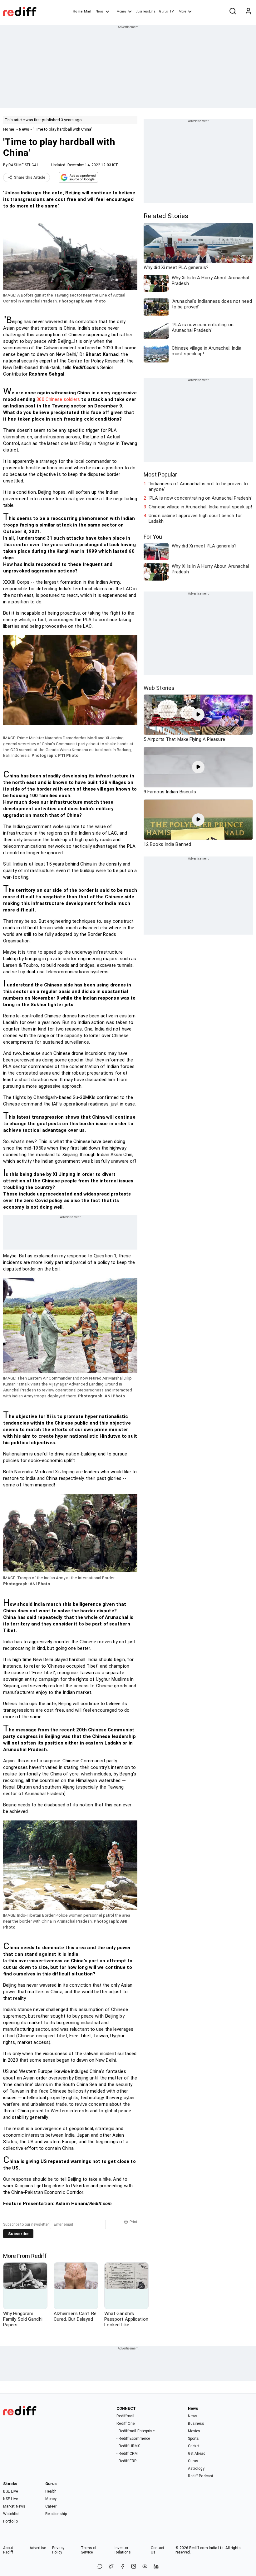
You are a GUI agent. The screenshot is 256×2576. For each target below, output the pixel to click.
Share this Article (30, 177)
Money (121, 11)
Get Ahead (197, 2454)
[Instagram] (134, 2567)
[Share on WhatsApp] (100, 2567)
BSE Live (10, 2491)
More (182, 11)
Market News (14, 2506)
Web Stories (159, 688)
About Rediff (8, 2550)
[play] (198, 715)
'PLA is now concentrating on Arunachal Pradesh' (200, 498)
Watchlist (11, 2514)
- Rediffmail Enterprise (135, 2431)
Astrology (196, 2469)
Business (196, 2424)
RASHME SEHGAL (23, 165)
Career (51, 2506)
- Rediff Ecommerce (133, 2439)
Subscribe (18, 2234)
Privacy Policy (58, 2550)
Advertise (38, 2548)
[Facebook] (122, 2567)
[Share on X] (111, 2567)
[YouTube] (145, 2567)
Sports (194, 2439)
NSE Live (10, 2499)
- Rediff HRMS (128, 2446)
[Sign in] (248, 12)
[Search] (233, 12)
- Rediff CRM (127, 2454)
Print (133, 2222)
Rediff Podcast (201, 2476)
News (100, 11)
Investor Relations (123, 2550)
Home (78, 11)
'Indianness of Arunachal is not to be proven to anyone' (198, 487)
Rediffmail (125, 2416)
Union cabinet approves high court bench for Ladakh (195, 518)
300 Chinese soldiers (58, 399)
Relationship (56, 2514)
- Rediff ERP (126, 2461)
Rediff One (126, 2424)
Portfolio (10, 2521)
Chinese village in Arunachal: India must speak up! (200, 507)
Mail (87, 11)
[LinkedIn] (156, 2567)
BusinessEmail (146, 11)
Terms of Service (89, 2550)
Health (51, 2491)
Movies (194, 2431)
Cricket (194, 2446)
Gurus (164, 11)
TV (172, 11)
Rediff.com (199, 2548)
